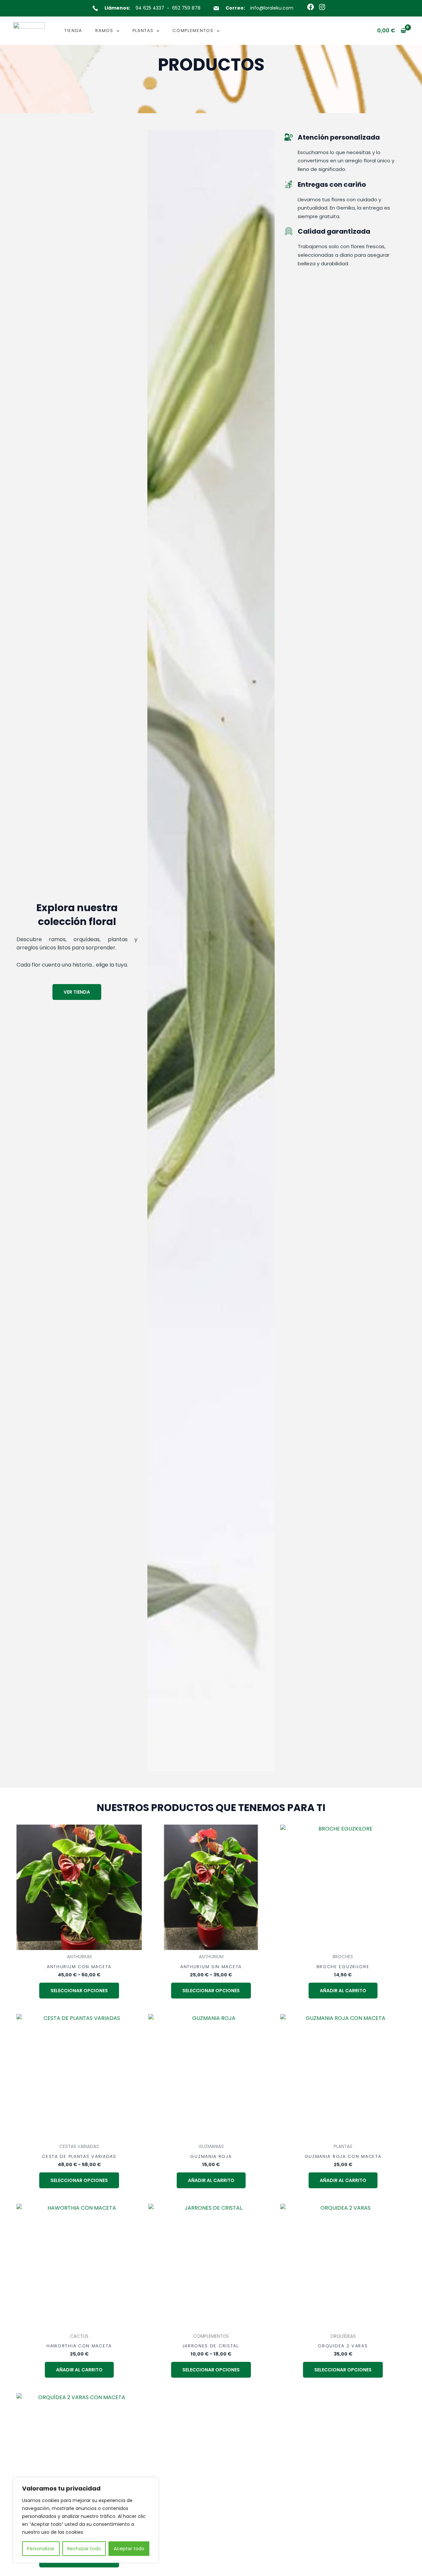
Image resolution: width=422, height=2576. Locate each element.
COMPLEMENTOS (193, 31)
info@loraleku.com (272, 8)
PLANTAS (143, 31)
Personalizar (41, 2549)
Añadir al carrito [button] (343, 1991)
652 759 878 (186, 8)
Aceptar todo (129, 2549)
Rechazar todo (84, 2549)
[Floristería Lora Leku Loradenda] (29, 30)
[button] (116, 31)
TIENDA (73, 31)
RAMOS (104, 31)
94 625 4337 (150, 8)
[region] (86, 2520)
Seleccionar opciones (79, 1991)
